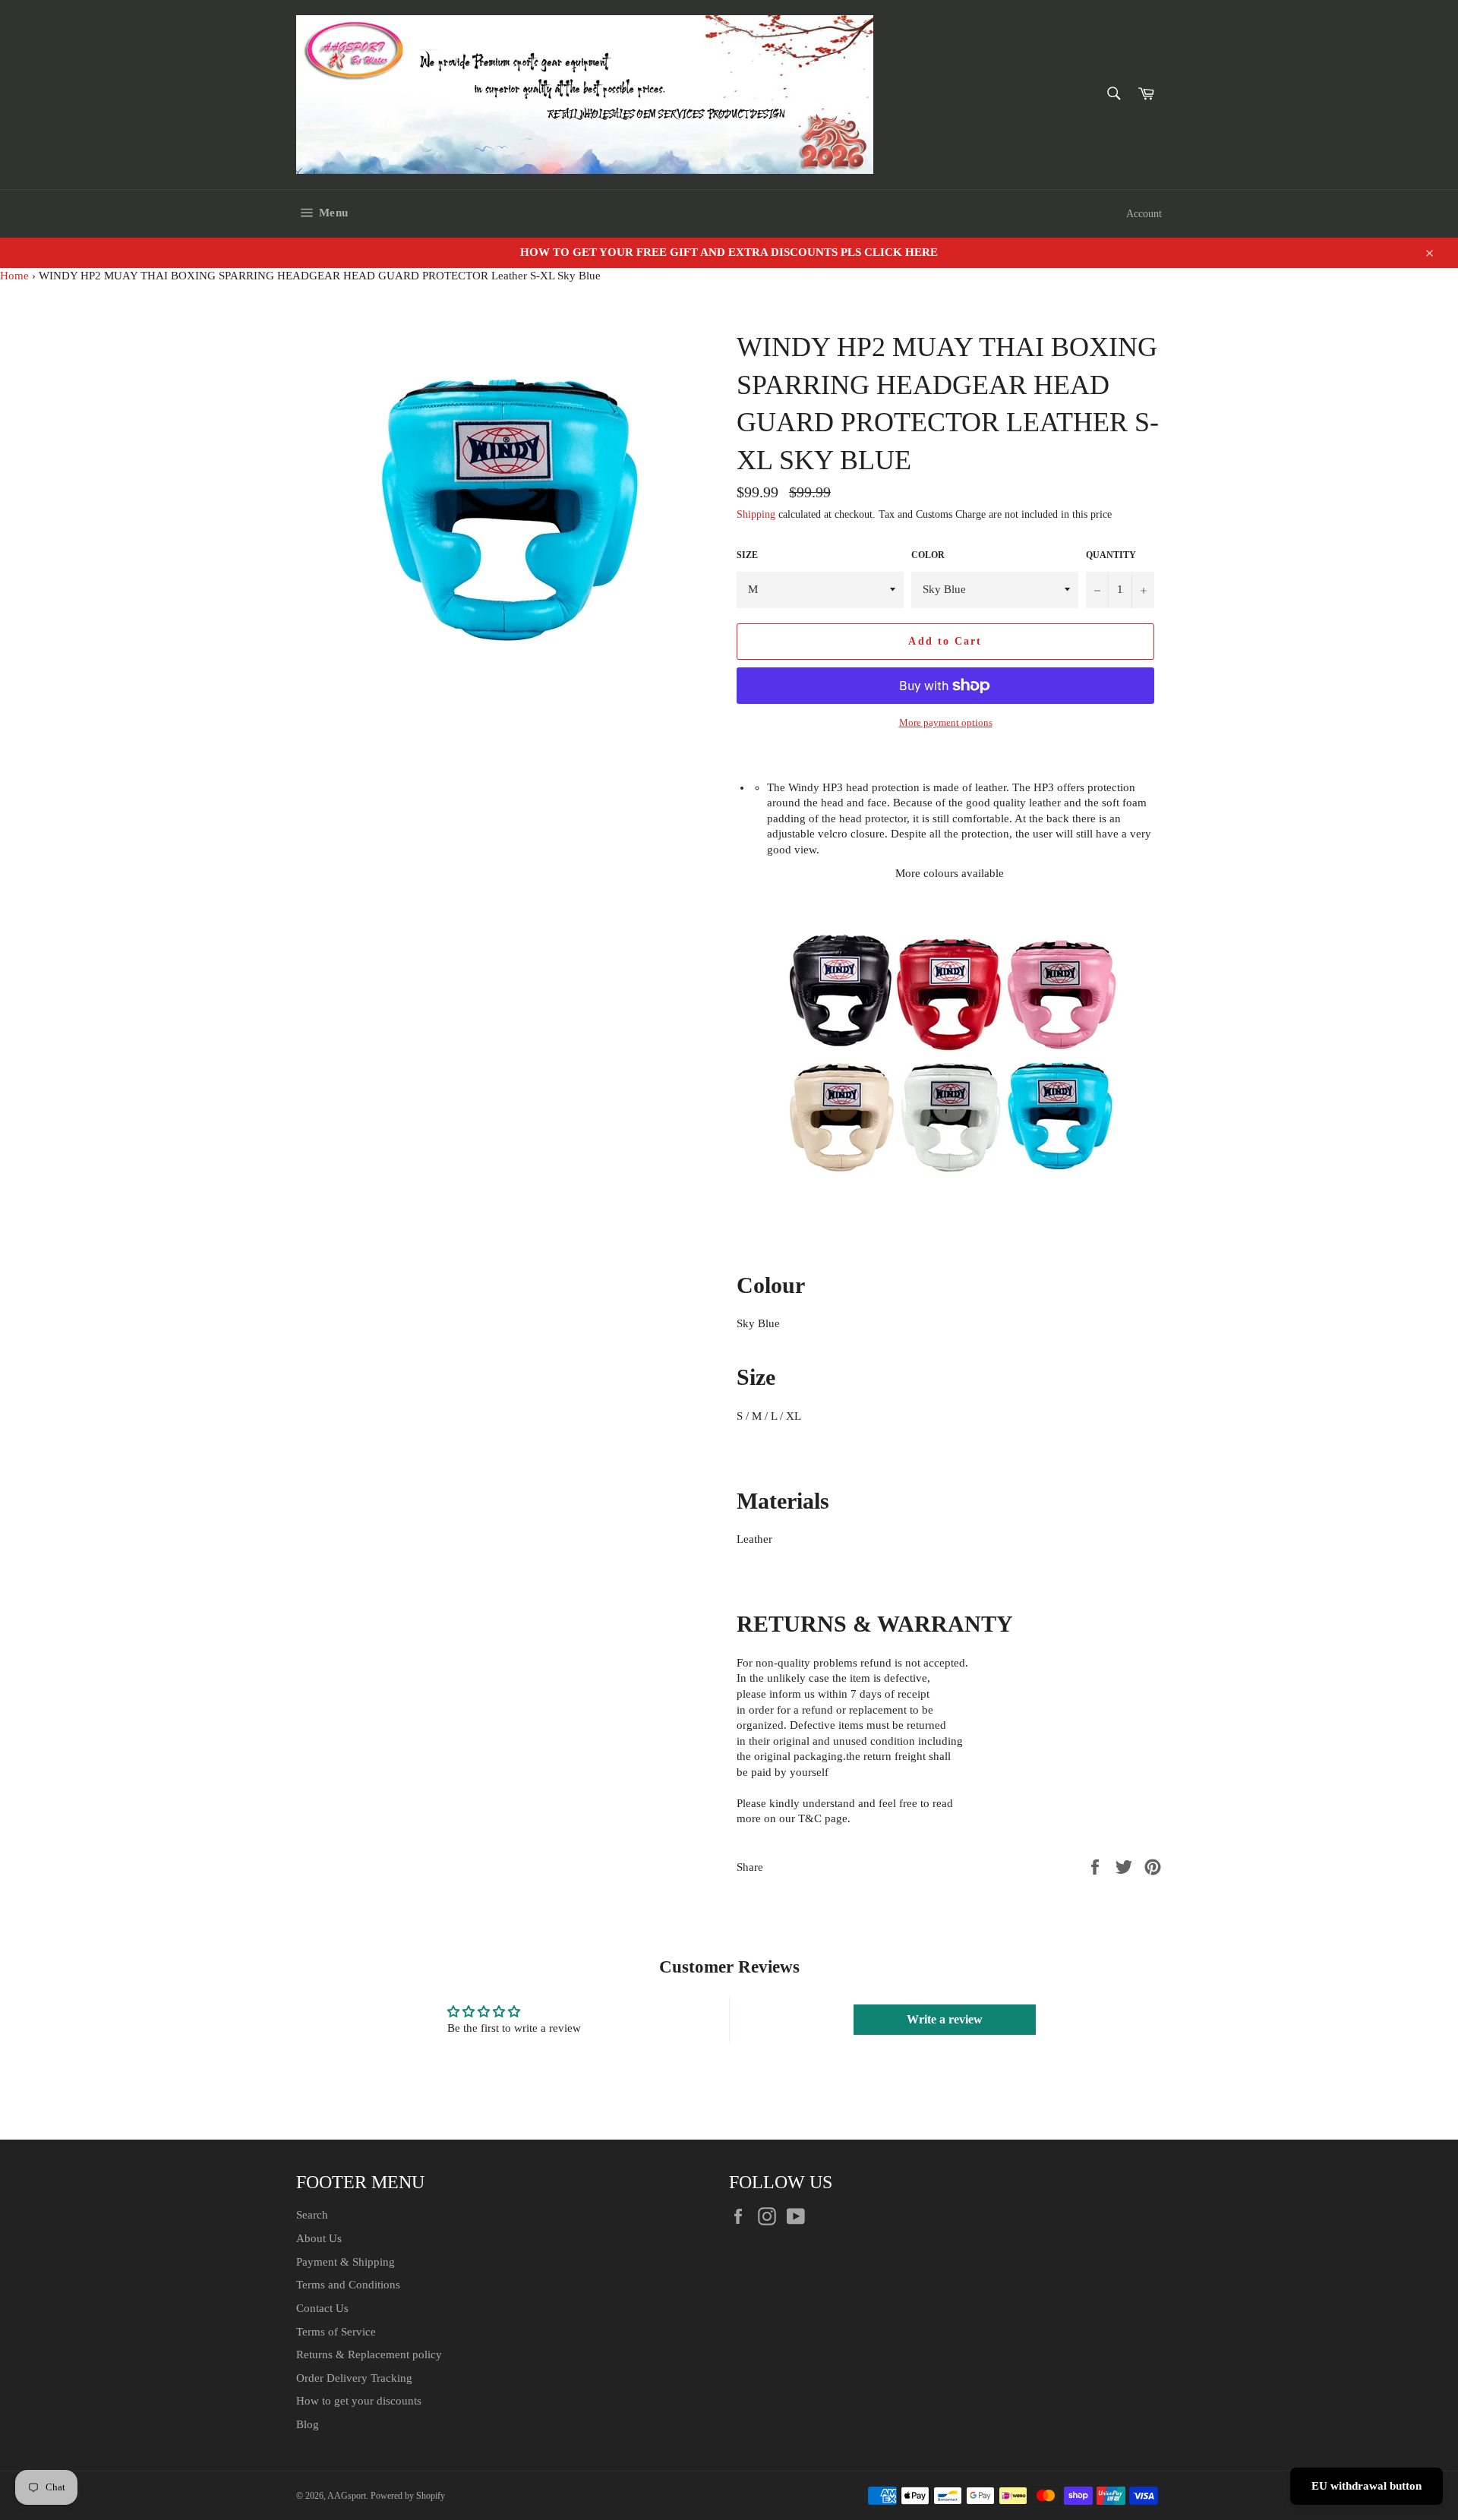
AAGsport (347, 2496)
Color (928, 555)
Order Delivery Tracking (354, 2378)
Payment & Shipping (346, 2262)
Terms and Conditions (348, 2285)
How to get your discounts (359, 2401)
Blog (308, 2424)
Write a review (945, 2019)
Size (747, 555)
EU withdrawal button (1366, 2486)
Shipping (756, 514)
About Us (319, 2238)
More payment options (946, 722)
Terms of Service (336, 2332)
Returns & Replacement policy (369, 2354)
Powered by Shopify (408, 2496)
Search (312, 2215)
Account (1144, 214)
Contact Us (322, 2308)
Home (14, 276)
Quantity (1111, 555)
